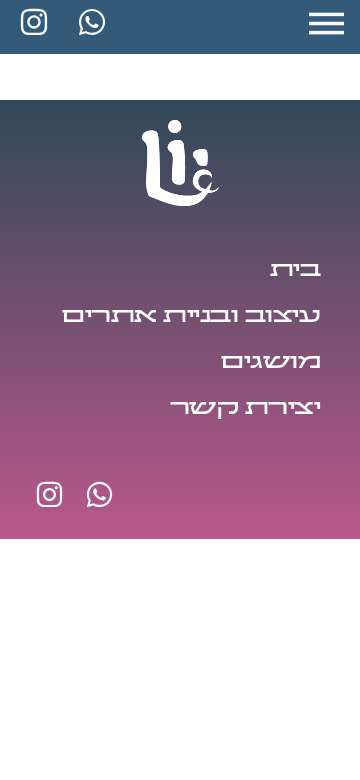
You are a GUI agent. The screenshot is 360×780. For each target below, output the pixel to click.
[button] (330, 23)
